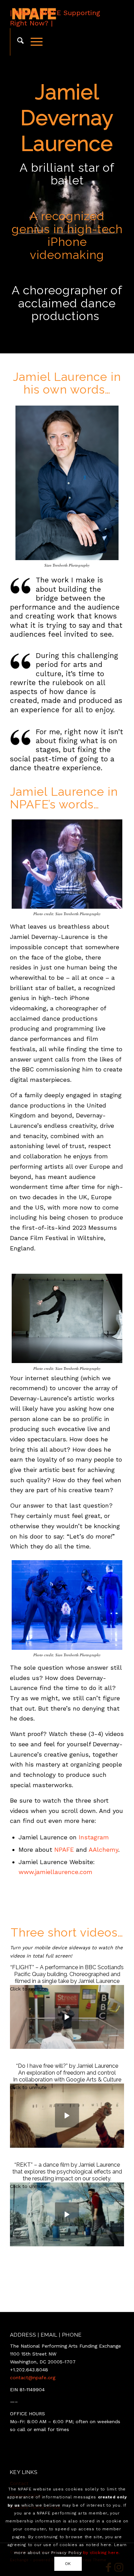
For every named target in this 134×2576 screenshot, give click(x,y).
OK (68, 2564)
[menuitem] (17, 42)
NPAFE (64, 1849)
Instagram (94, 1837)
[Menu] (33, 42)
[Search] (17, 42)
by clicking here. (102, 2553)
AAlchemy (103, 1849)
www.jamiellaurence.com (55, 1872)
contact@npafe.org (33, 2378)
